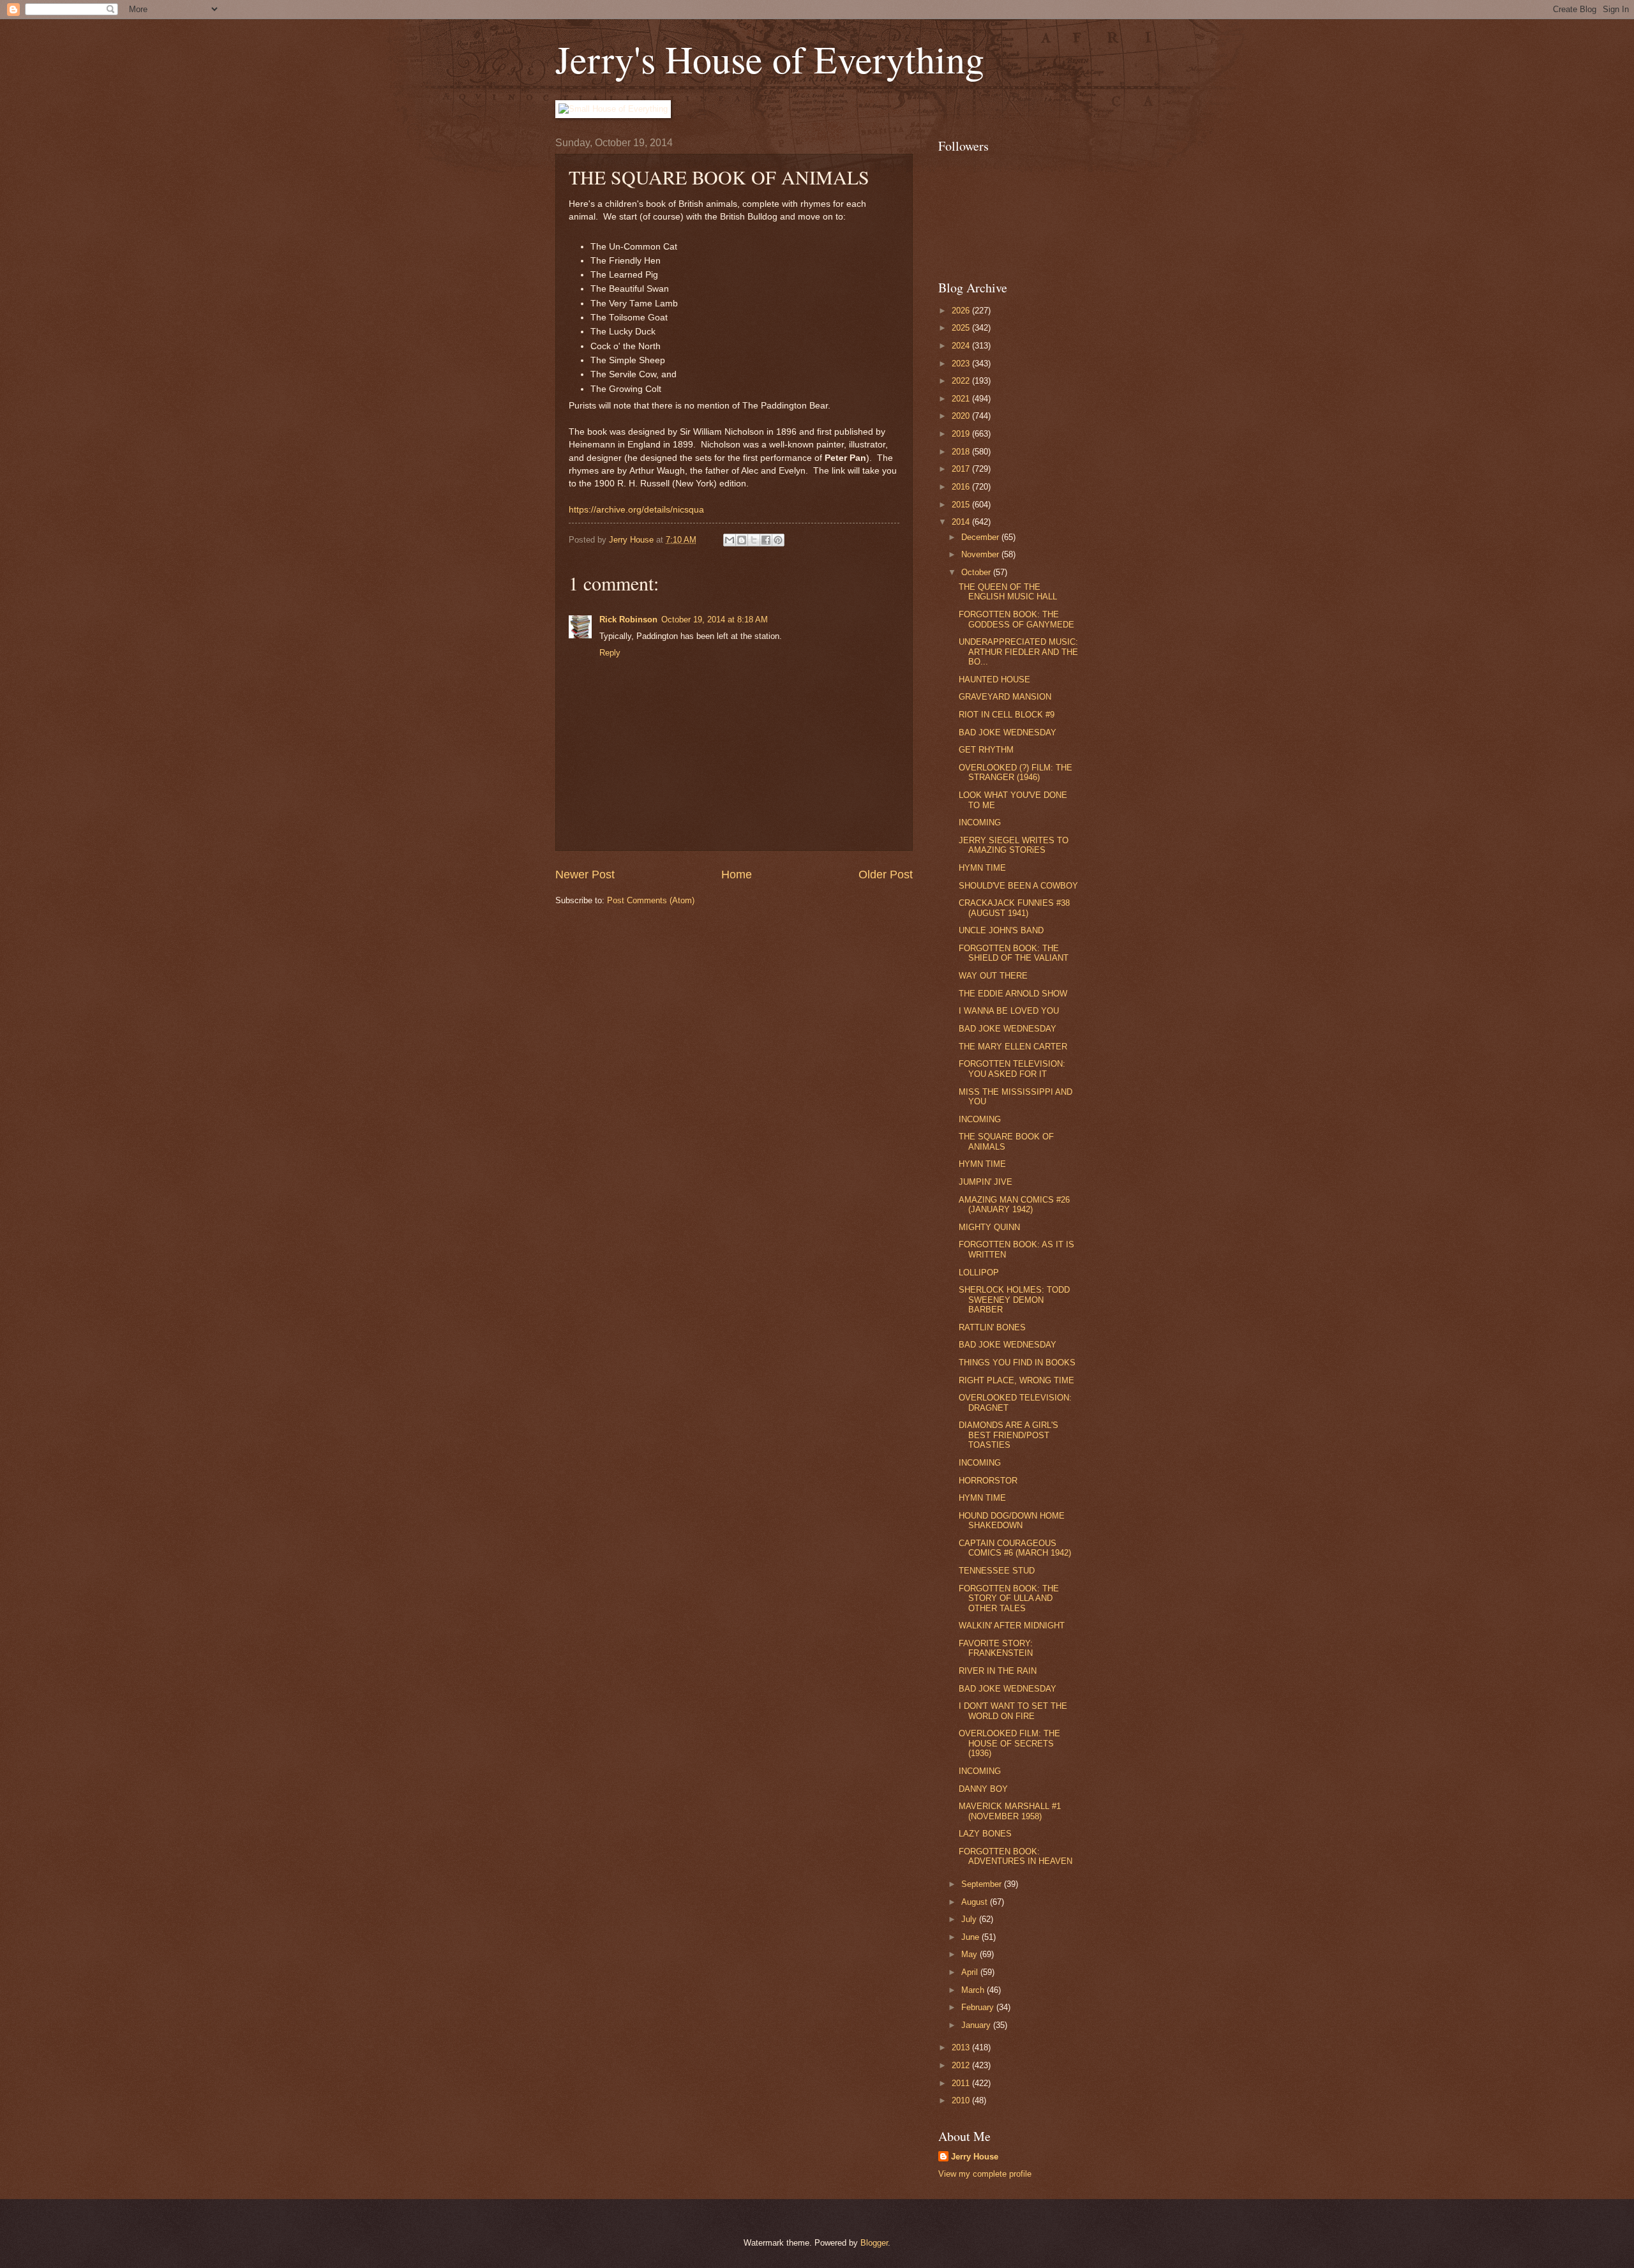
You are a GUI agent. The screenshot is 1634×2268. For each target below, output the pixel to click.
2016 (962, 487)
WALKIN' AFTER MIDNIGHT (1012, 1626)
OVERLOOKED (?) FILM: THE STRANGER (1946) (1016, 772)
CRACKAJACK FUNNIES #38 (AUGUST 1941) (1014, 908)
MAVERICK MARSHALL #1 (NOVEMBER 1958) (1010, 1811)
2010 (962, 2100)
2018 (962, 452)
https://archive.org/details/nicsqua (636, 510)
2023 (962, 364)
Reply (610, 653)
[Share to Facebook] (766, 540)
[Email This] (730, 540)
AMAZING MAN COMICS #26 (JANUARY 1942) (1014, 1205)
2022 (962, 381)
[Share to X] (754, 540)
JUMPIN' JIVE (986, 1182)
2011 (962, 2083)
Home (737, 875)
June (971, 1937)
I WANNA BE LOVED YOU (1009, 1011)
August (976, 1902)
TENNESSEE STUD (997, 1571)
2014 (962, 522)
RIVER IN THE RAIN (998, 1671)
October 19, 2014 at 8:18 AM (715, 620)
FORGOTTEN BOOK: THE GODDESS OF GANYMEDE (1016, 619)
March (974, 1990)
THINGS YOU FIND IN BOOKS (1017, 1363)
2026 (962, 311)
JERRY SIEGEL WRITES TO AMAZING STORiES (1014, 845)
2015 (962, 505)
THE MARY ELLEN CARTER (1013, 1047)
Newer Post (585, 875)
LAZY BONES (985, 1834)
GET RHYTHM (986, 750)
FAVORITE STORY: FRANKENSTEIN (996, 1648)
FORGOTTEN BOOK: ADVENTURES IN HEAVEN (1016, 1856)
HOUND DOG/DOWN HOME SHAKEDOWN (1012, 1521)
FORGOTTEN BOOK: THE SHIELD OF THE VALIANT (1014, 953)
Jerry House (975, 2157)
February (979, 2007)
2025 (962, 328)
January (977, 2025)
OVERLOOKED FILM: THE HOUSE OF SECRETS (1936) (1009, 1743)
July (970, 1919)
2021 (962, 399)
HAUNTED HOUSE (994, 680)
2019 (962, 434)
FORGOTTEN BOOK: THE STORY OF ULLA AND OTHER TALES (1009, 1598)
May (971, 1954)
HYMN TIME (982, 868)
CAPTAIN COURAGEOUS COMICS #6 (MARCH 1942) (1015, 1548)
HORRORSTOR (988, 1481)
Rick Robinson (628, 620)
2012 (962, 2065)
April (971, 1972)
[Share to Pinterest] (778, 540)
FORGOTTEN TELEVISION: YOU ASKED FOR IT (1012, 1069)
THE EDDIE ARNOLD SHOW (1013, 994)
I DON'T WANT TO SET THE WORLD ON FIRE (1013, 1711)
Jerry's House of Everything (770, 59)
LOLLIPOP (979, 1273)
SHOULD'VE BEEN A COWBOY (1018, 886)
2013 (962, 2047)
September (983, 1884)
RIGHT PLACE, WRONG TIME (1016, 1380)
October (977, 572)
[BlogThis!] (742, 540)
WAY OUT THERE (993, 976)
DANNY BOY (983, 1789)
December (981, 537)
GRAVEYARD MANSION (1005, 697)
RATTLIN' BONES (992, 1327)
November (981, 554)
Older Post (886, 875)
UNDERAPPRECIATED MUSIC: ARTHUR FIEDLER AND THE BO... (1018, 652)
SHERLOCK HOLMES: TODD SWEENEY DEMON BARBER (1014, 1300)
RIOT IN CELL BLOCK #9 (1007, 715)
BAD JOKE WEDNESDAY (1008, 732)
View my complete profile (985, 2174)
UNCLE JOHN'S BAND (1001, 930)
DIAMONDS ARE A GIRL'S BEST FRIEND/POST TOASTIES (1008, 1435)
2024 (962, 346)
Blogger (874, 2243)
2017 (962, 469)
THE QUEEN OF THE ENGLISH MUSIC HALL (1008, 592)
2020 (962, 416)
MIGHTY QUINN (989, 1227)
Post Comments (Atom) (651, 900)
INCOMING (980, 822)
